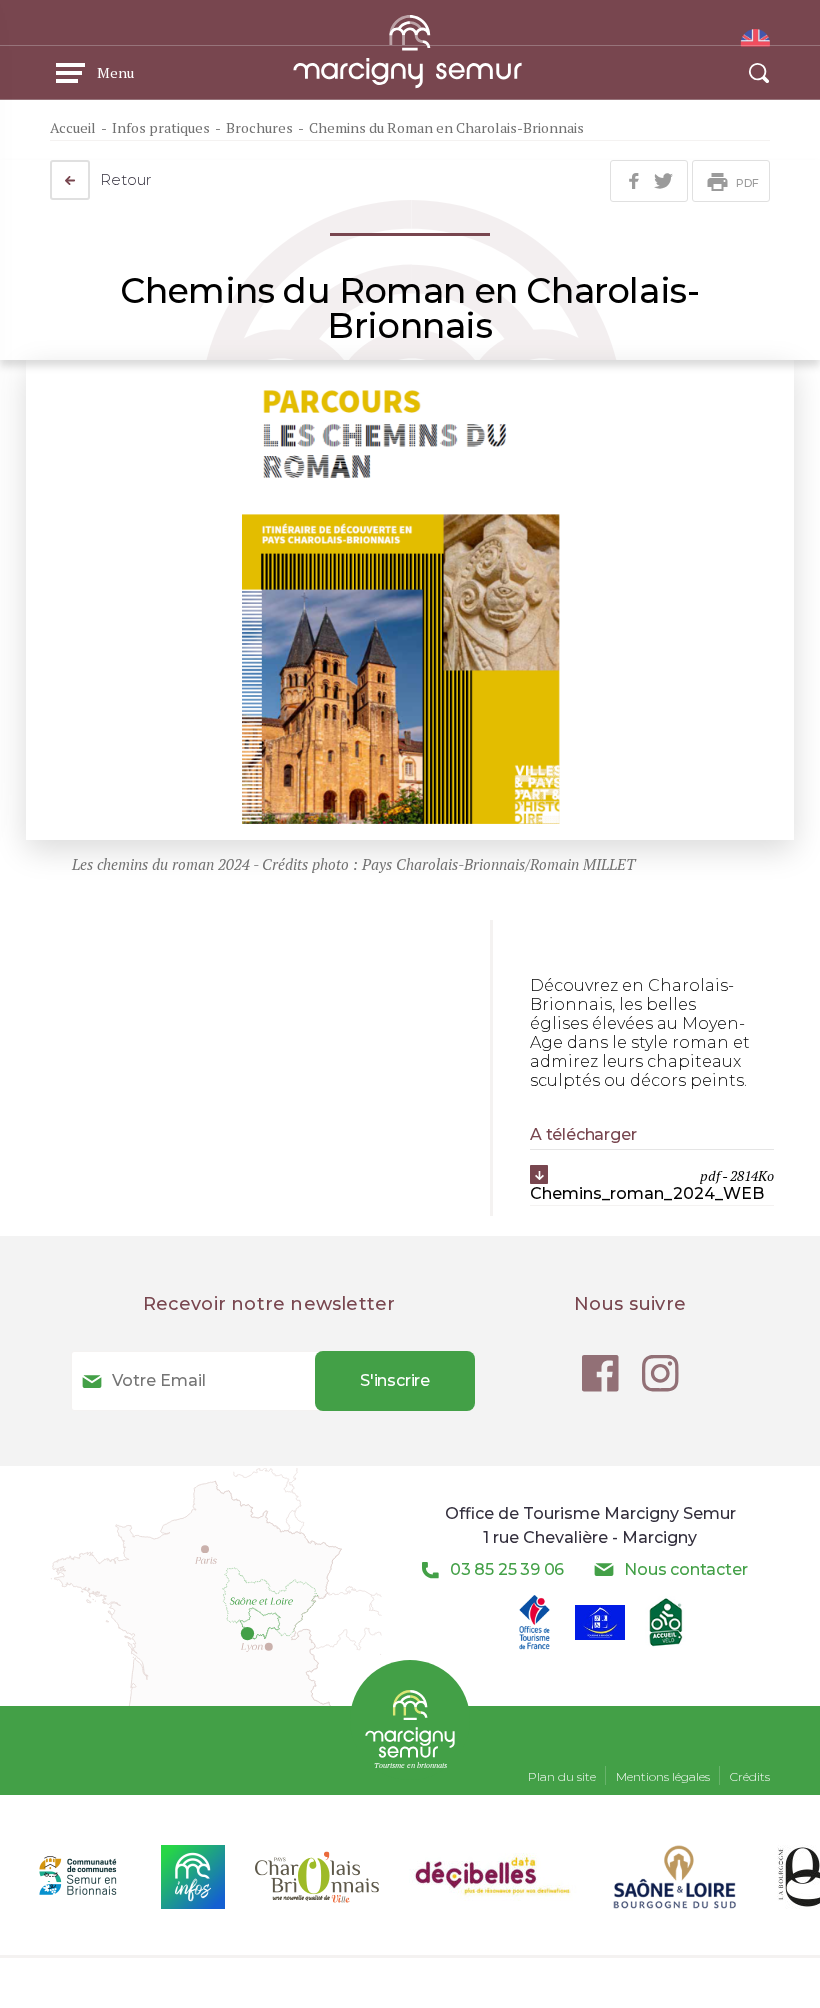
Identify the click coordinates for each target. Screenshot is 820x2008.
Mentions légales (663, 1776)
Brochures (259, 127)
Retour (126, 179)
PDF (747, 183)
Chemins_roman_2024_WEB (652, 1184)
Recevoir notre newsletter (269, 1304)
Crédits (750, 1776)
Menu (115, 72)
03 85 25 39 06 (507, 1569)
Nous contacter (685, 1569)
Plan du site (562, 1776)
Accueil (73, 127)
